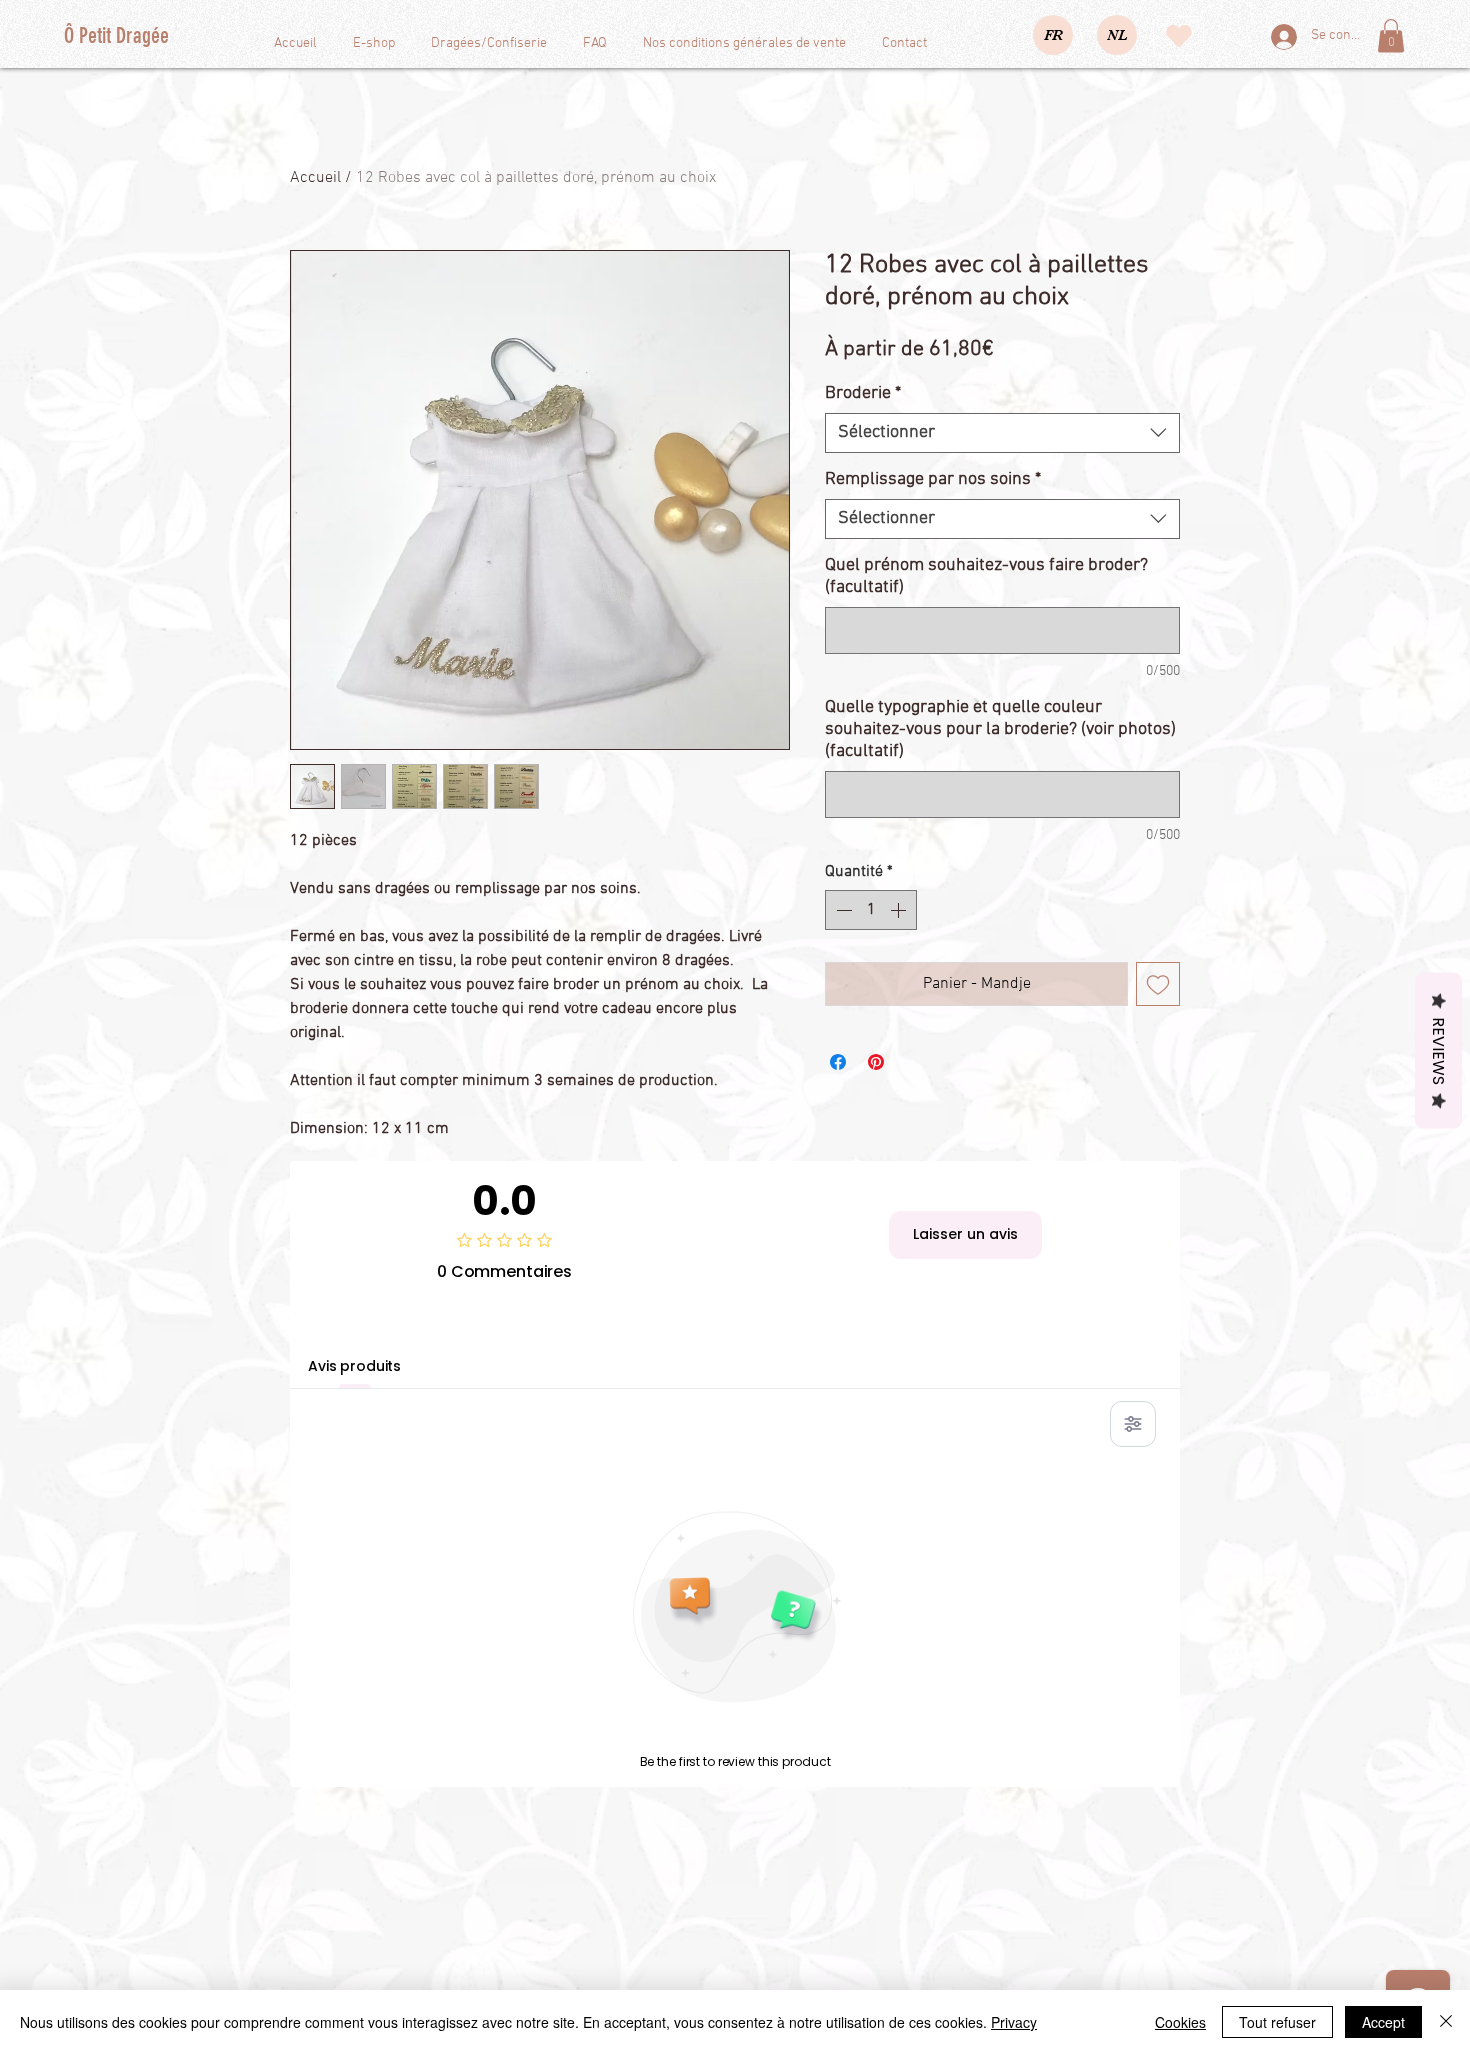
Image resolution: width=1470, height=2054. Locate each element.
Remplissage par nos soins (933, 479)
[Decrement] (842, 910)
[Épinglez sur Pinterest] (876, 1062)
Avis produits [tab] (354, 1366)
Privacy (1014, 2022)
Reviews (1438, 1051)
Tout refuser (1277, 2022)
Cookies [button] (1180, 2022)
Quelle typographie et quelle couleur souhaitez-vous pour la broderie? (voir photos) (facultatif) (1000, 729)
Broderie (863, 393)
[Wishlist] (1178, 36)
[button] (1391, 35)
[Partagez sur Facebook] (838, 1062)
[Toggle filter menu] (1133, 1424)
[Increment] (900, 910)
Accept (1383, 2022)
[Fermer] (1446, 2022)
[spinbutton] (871, 910)
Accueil (315, 178)
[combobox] (1002, 433)
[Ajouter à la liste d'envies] (1158, 984)
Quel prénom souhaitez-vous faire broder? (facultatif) (986, 576)
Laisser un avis (965, 1234)
